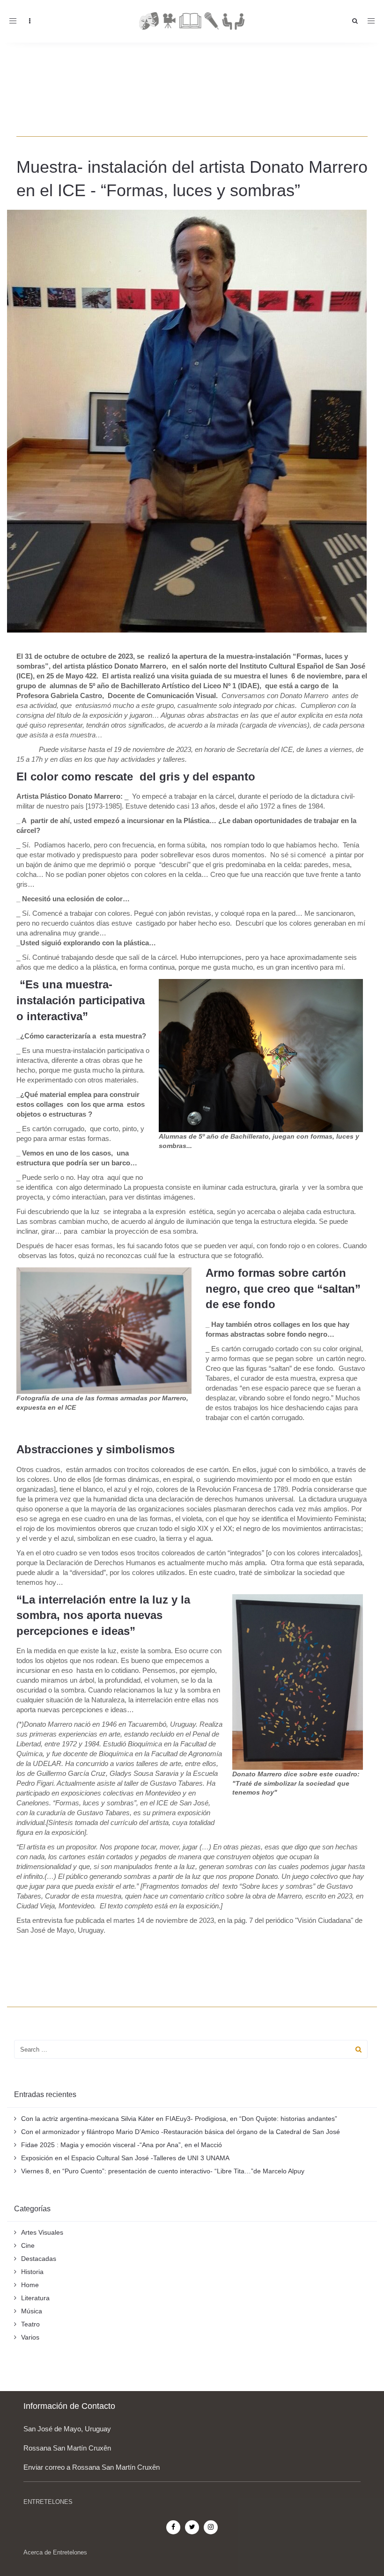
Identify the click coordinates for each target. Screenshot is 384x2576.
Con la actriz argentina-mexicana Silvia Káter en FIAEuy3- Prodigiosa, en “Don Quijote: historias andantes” (179, 2119)
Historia (32, 2272)
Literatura (35, 2298)
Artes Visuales (42, 2232)
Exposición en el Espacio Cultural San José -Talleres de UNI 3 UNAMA (125, 2158)
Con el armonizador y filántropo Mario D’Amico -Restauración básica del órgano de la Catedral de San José (181, 2132)
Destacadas (39, 2259)
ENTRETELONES (48, 2502)
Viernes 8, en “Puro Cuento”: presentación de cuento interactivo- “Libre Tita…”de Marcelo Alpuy (163, 2171)
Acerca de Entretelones (55, 2552)
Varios (30, 2337)
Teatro (30, 2324)
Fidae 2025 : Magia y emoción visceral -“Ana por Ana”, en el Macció (122, 2145)
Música (32, 2311)
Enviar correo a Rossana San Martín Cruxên (92, 2467)
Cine (28, 2245)
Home (30, 2285)
